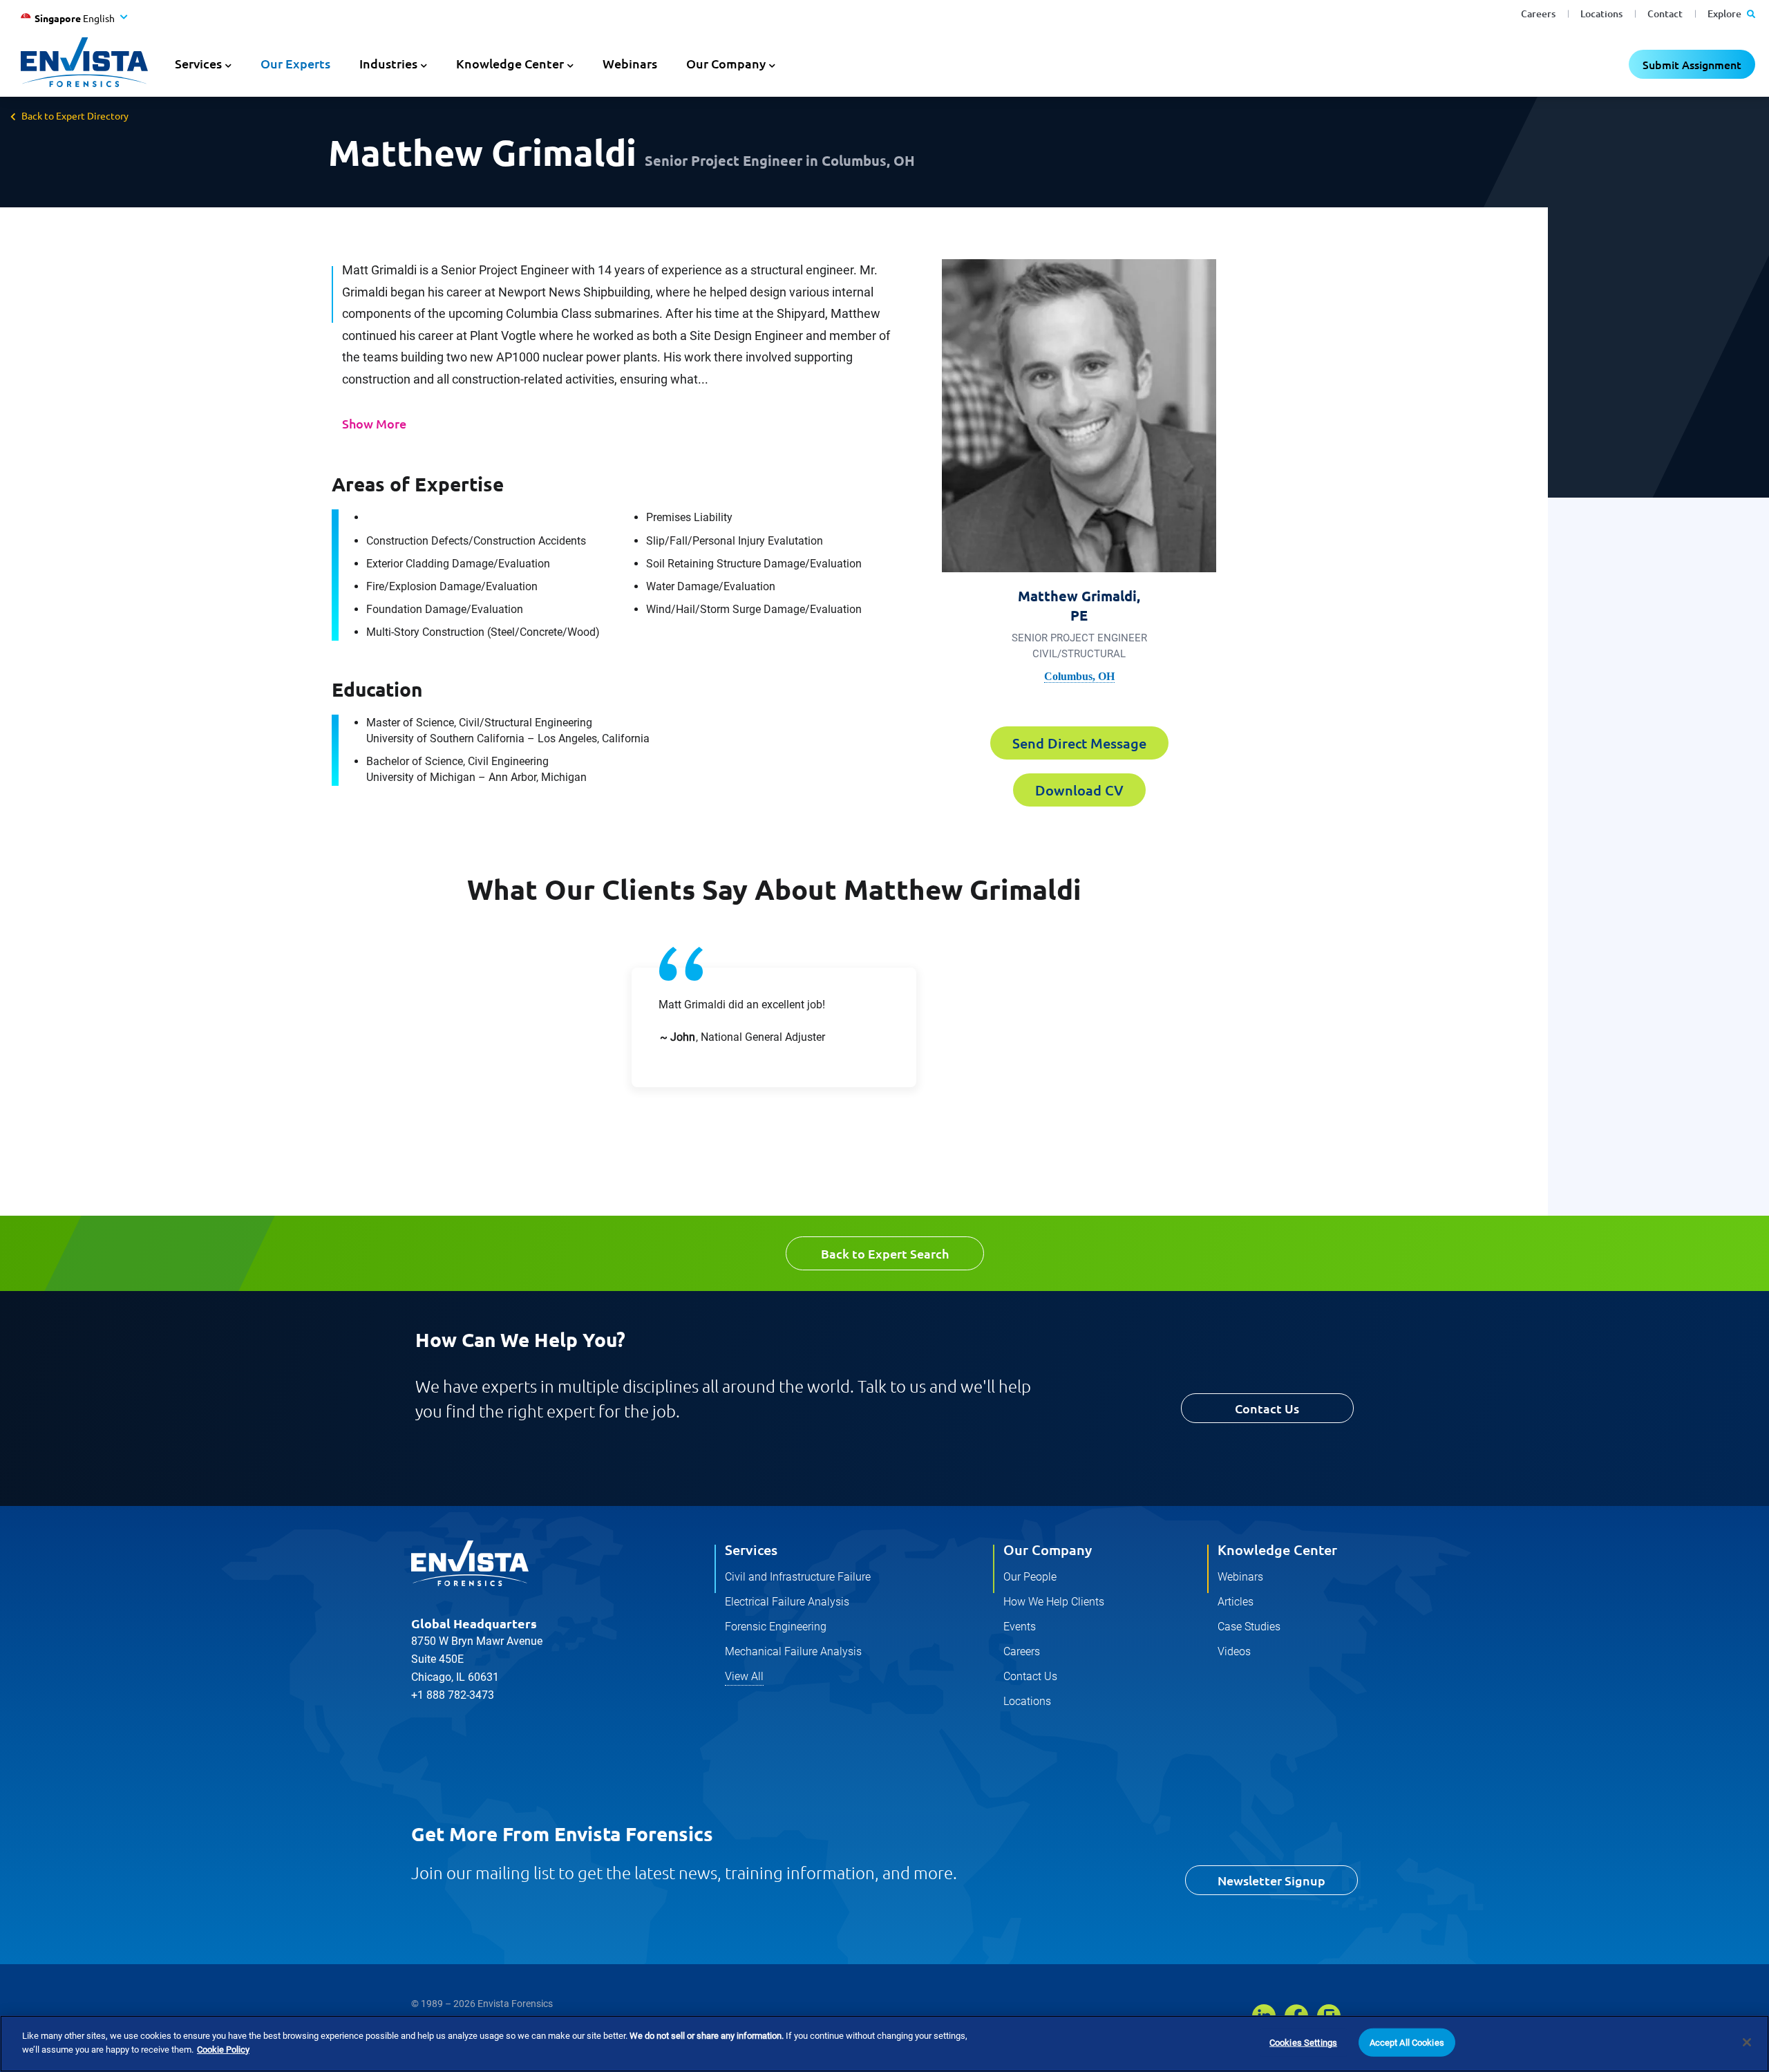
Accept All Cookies (1407, 2043)
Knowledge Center (1277, 1550)
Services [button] (198, 63)
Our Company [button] (726, 63)
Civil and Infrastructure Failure (798, 1577)
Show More (374, 423)
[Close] (1747, 2042)
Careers (1538, 13)
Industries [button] (388, 63)
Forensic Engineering (776, 1627)
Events (1020, 1627)
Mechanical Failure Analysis (793, 1651)
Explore (1725, 13)
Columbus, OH (1079, 676)
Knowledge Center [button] (510, 63)
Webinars (630, 63)
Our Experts (295, 63)
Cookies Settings (1303, 2043)
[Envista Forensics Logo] (470, 1563)
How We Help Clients (1054, 1602)
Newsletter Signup (1271, 1880)
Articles (1236, 1602)
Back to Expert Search (885, 1253)
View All (744, 1676)
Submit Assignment (1692, 64)
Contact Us (1267, 1408)
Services (751, 1550)
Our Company (1048, 1550)
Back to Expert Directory (75, 115)
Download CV (1079, 790)
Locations (1601, 13)
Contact (1665, 13)
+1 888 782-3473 (453, 1695)
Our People (1030, 1577)
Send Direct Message (1079, 743)
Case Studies (1249, 1627)
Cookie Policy (223, 2049)
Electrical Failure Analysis (787, 1602)
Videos (1234, 1651)
